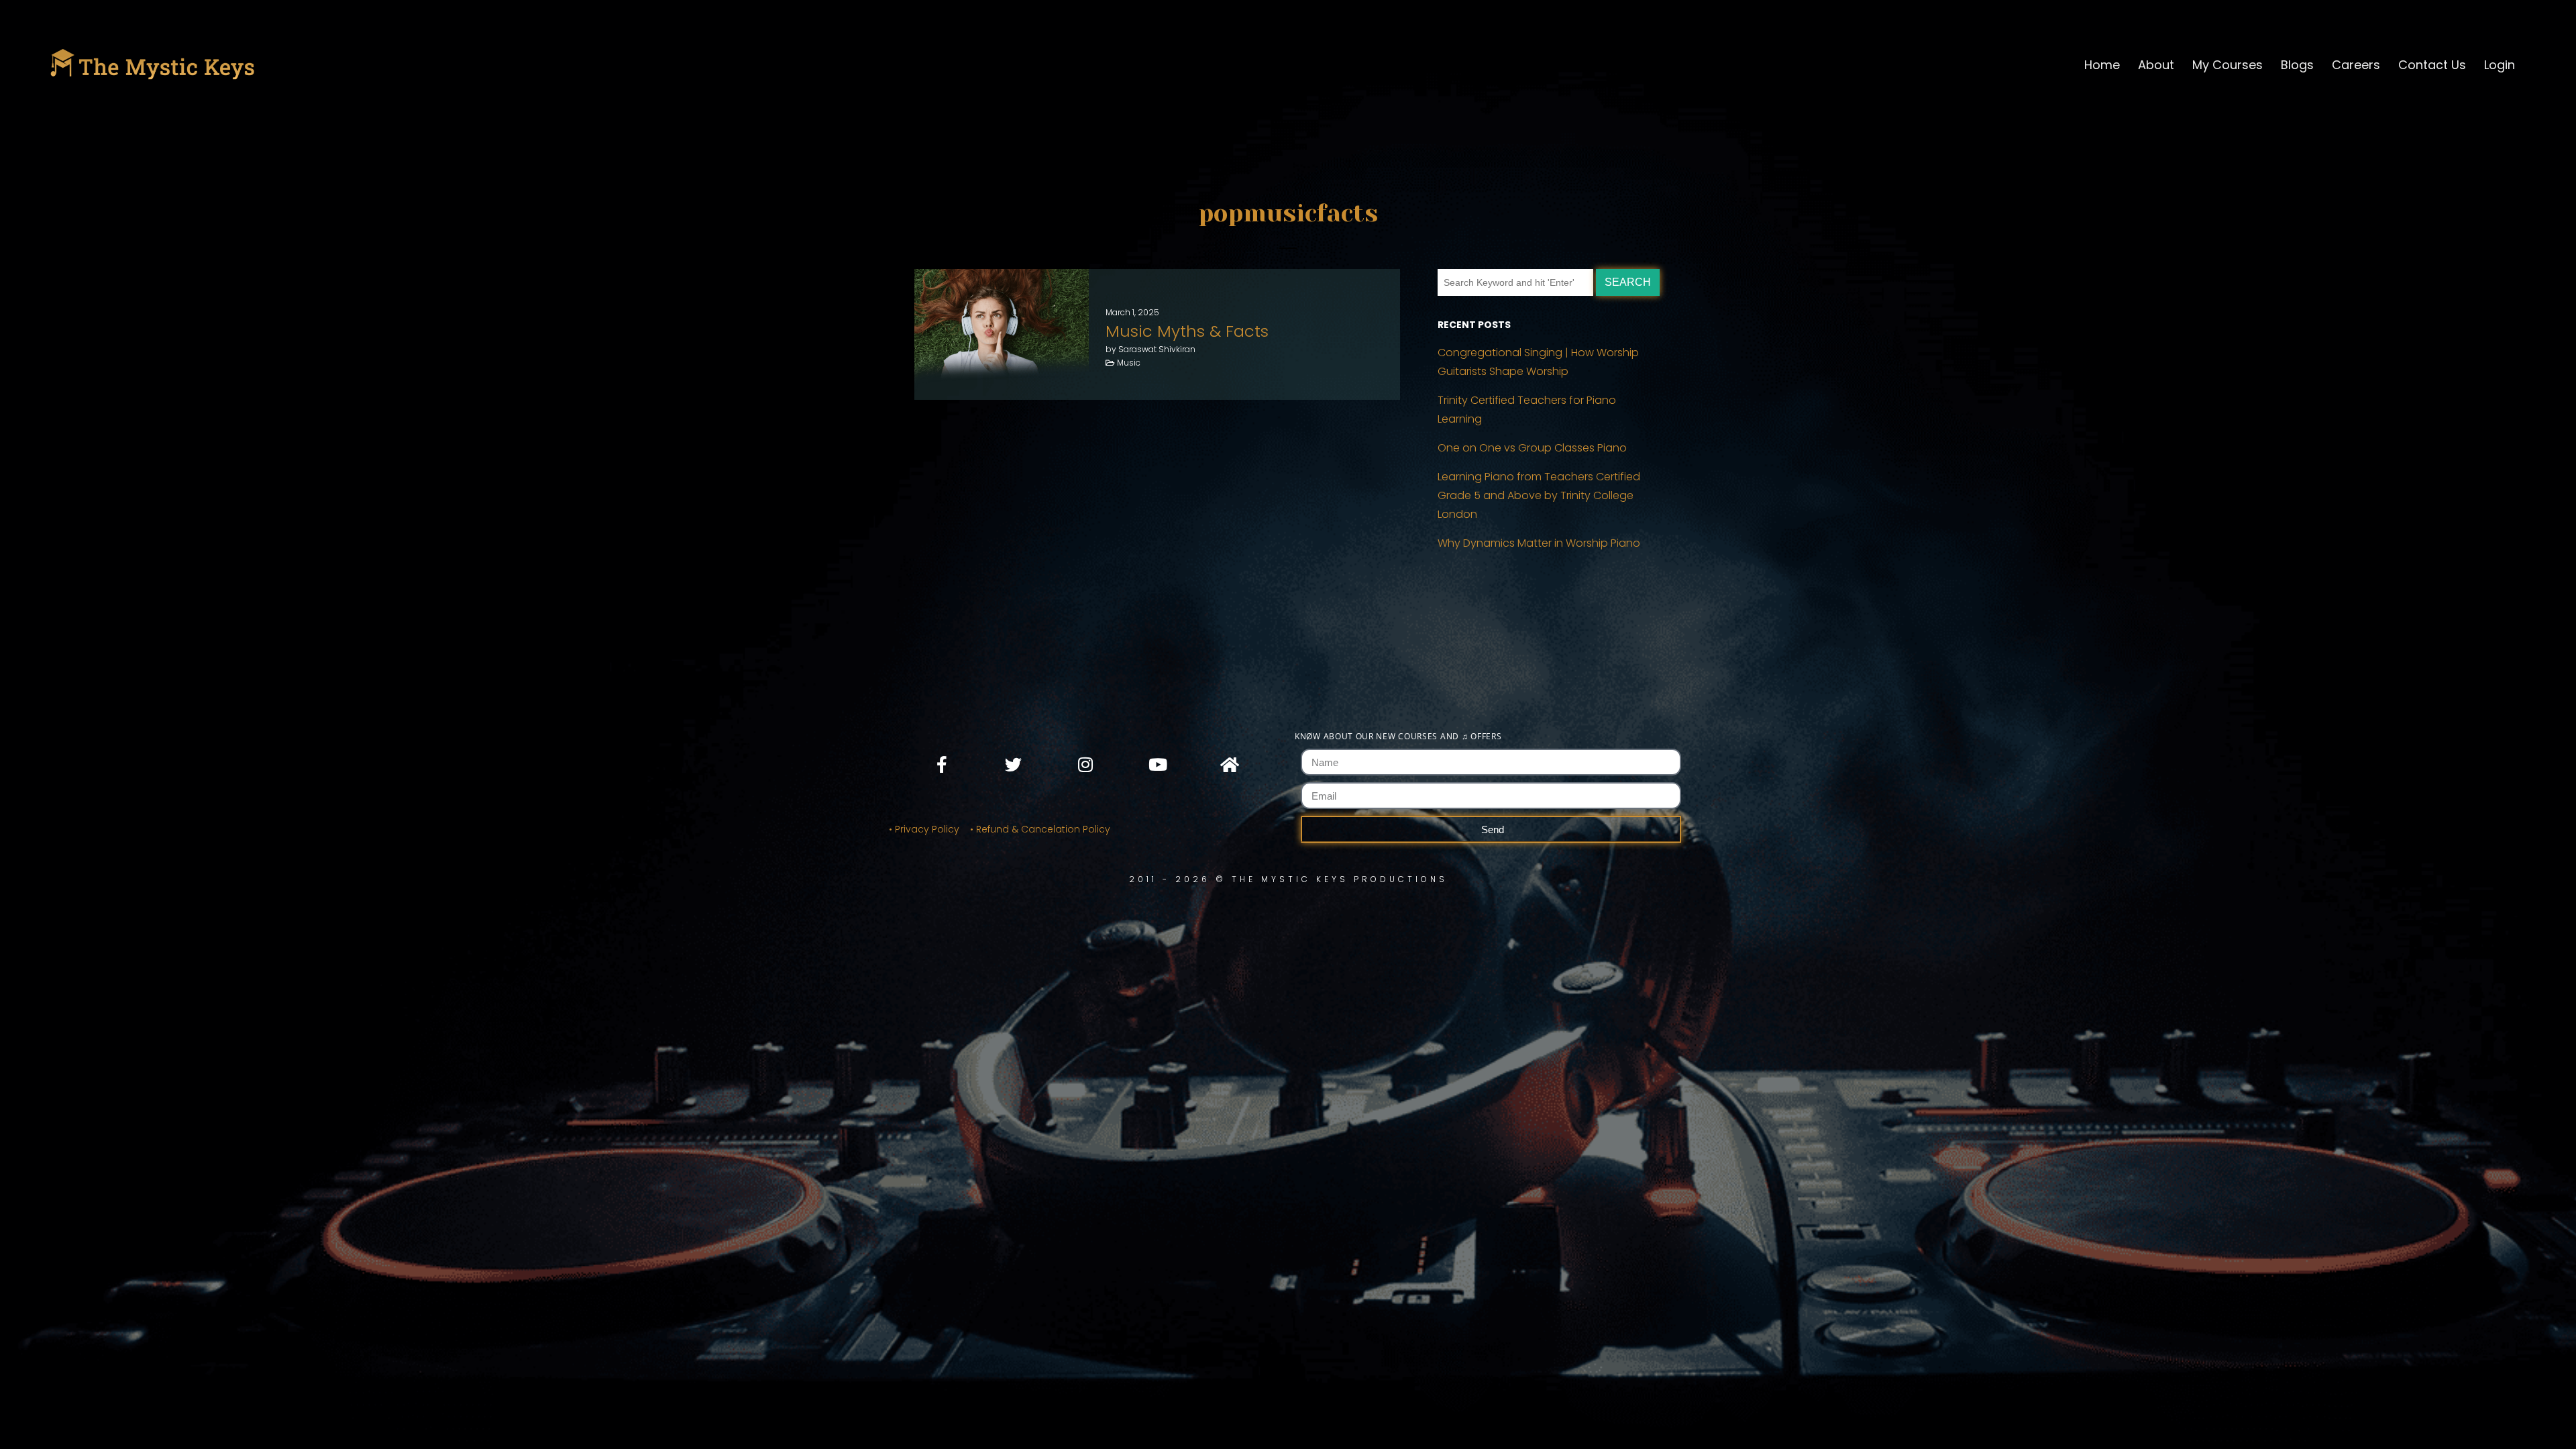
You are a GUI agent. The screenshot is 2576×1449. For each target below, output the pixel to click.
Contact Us (2432, 65)
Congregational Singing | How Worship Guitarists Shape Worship (1538, 362)
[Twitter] (1014, 764)
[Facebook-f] (942, 764)
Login (2500, 65)
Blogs (2297, 65)
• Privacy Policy (924, 829)
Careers (2356, 65)
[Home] (1229, 764)
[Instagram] (1085, 764)
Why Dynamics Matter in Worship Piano (1539, 543)
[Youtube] (1157, 764)
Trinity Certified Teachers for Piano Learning (1527, 410)
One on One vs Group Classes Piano (1532, 448)
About (2156, 65)
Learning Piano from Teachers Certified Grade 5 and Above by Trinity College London (1539, 495)
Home (2102, 65)
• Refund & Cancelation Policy (1043, 829)
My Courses (2228, 65)
